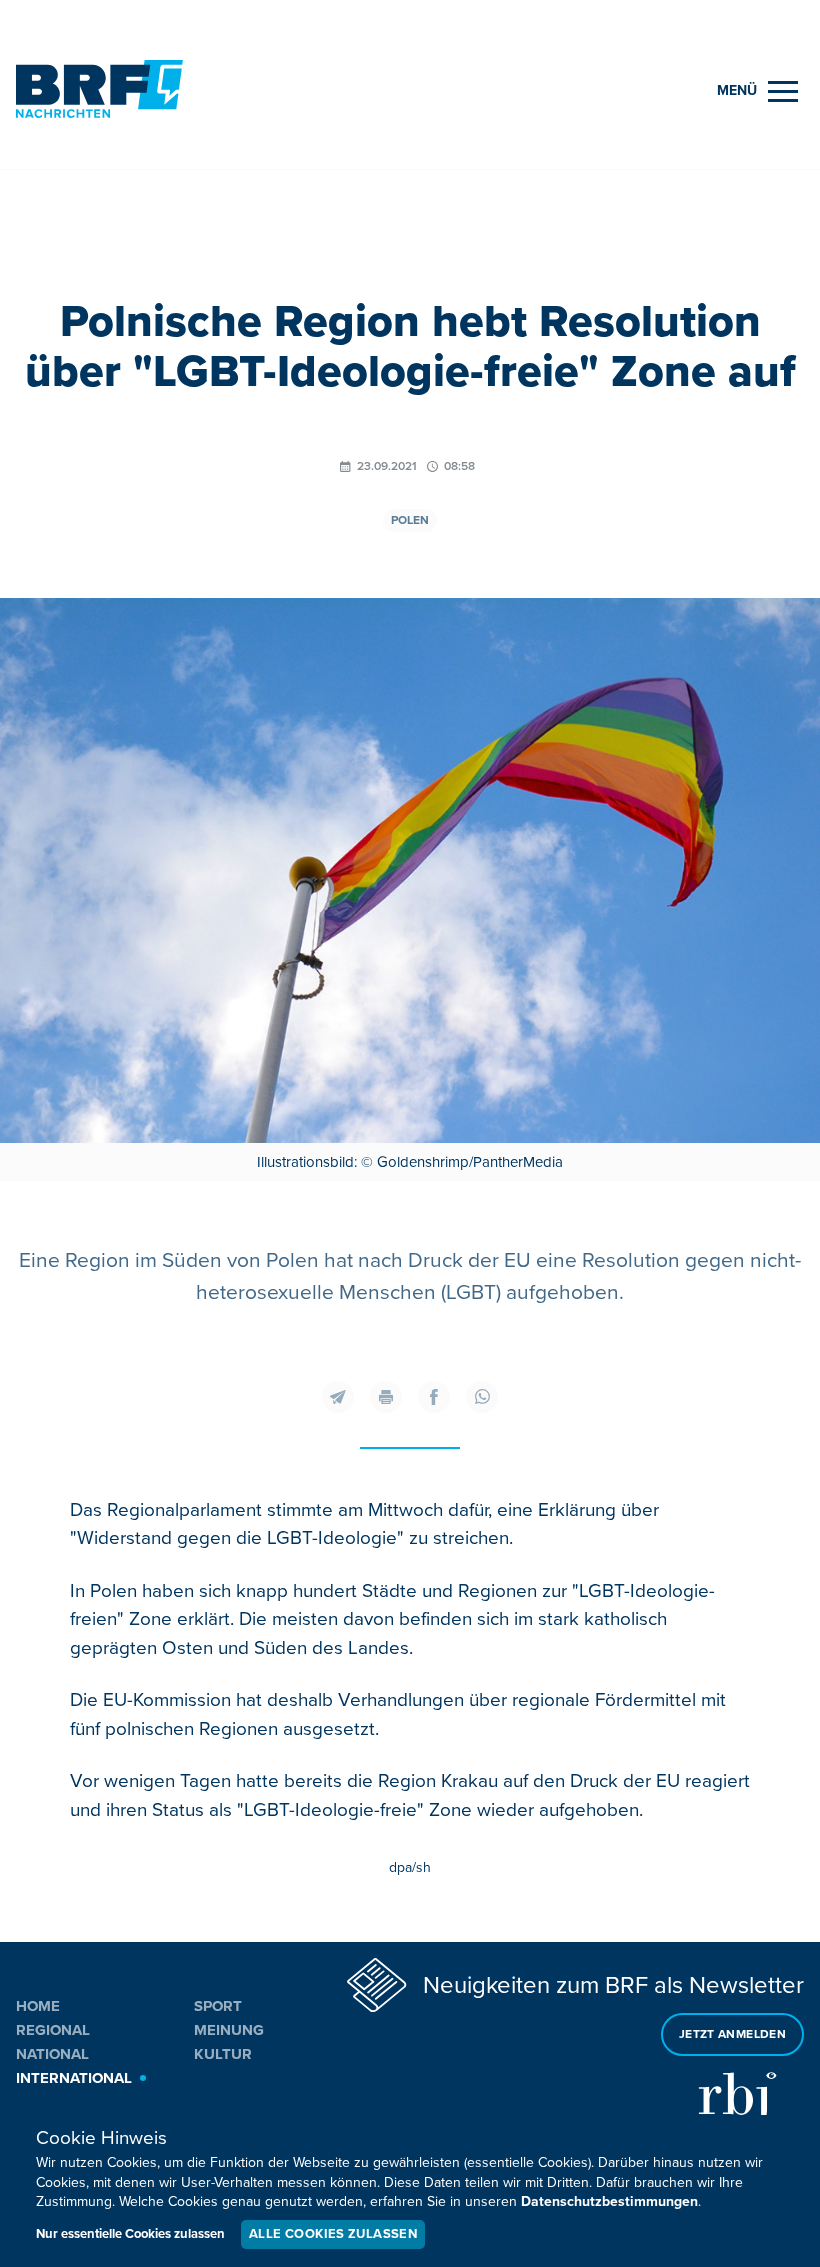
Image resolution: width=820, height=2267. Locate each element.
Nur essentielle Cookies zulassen (130, 2234)
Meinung (229, 2030)
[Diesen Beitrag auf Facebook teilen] (434, 1397)
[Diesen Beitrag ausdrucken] (386, 1397)
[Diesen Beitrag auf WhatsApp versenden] (482, 1397)
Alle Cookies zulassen (333, 2234)
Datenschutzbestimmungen (609, 2201)
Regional (53, 2030)
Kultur (223, 2054)
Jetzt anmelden (732, 2034)
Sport (218, 2006)
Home (38, 2006)
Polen (410, 520)
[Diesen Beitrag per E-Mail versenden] (338, 1397)
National (52, 2054)
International (74, 2078)
